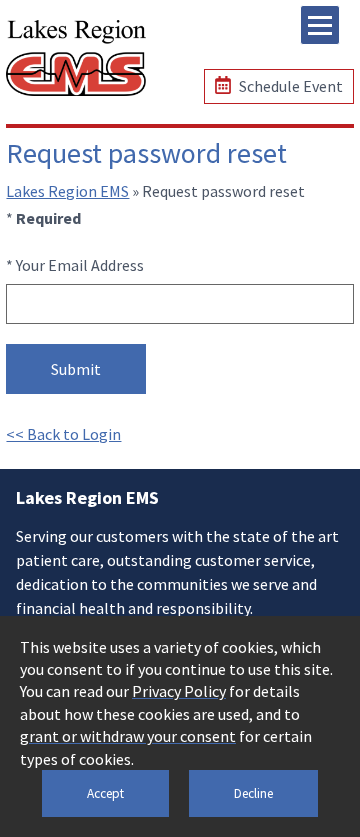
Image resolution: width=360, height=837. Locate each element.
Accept (105, 793)
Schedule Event (289, 86)
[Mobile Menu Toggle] (320, 25)
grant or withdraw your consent (128, 736)
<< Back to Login (63, 434)
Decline (253, 793)
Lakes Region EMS (67, 191)
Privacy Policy (179, 691)
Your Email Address (80, 265)
